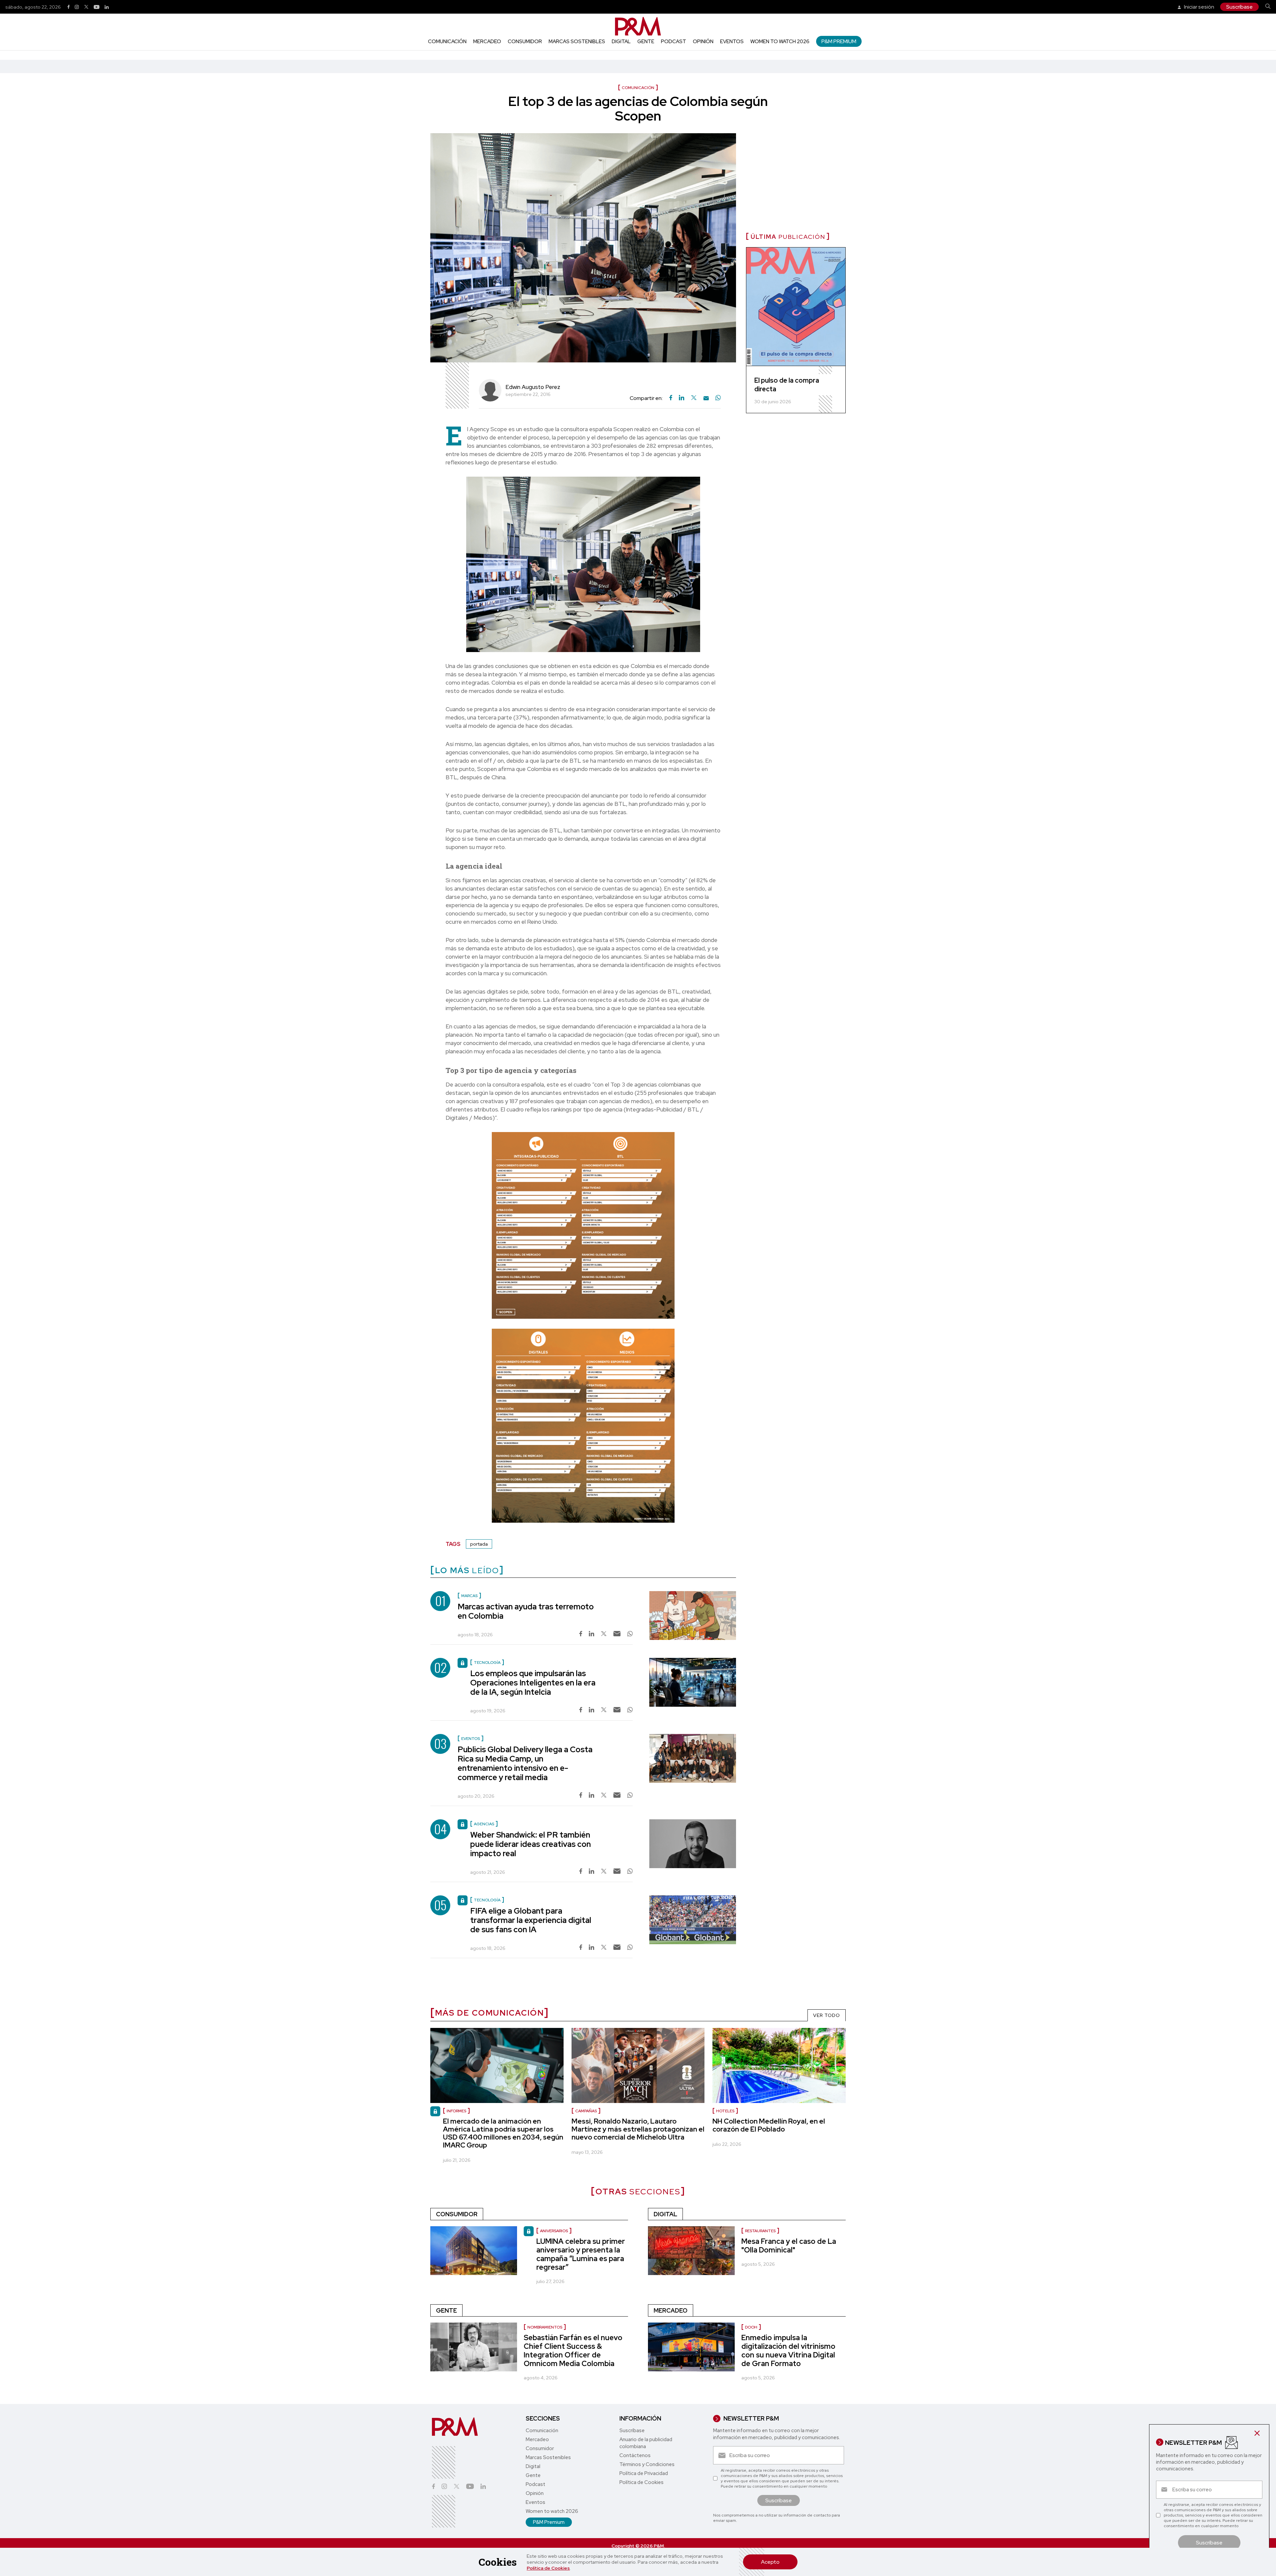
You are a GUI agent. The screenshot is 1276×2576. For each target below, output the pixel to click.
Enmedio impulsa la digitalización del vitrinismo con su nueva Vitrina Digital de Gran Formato (788, 2351)
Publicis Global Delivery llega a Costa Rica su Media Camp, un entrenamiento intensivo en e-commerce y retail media (525, 1763)
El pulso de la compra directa (787, 385)
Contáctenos (635, 2455)
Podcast (674, 42)
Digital (621, 42)
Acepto (770, 2562)
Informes (456, 2111)
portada (479, 1544)
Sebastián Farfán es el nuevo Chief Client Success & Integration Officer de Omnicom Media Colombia (573, 2351)
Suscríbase (1239, 7)
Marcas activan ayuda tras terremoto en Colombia (526, 1611)
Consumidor (525, 42)
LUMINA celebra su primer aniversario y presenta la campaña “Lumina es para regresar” (581, 2254)
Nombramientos (545, 2327)
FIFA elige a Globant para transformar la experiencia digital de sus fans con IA (531, 1920)
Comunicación (447, 42)
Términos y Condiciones (647, 2464)
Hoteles (725, 2111)
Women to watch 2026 (780, 42)
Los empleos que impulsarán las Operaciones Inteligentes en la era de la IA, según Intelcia (533, 1683)
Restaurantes (760, 2231)
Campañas (586, 2111)
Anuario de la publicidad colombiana (646, 2443)
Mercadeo (487, 42)
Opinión (703, 42)
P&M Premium (839, 41)
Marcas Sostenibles (577, 42)
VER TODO (827, 2015)
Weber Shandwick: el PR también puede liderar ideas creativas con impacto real (531, 1844)
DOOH (751, 2327)
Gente (646, 42)
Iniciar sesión (1199, 7)
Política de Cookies (548, 2568)
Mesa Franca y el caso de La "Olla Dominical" (789, 2246)
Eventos (732, 42)
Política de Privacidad (644, 2473)
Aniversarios (554, 2231)
